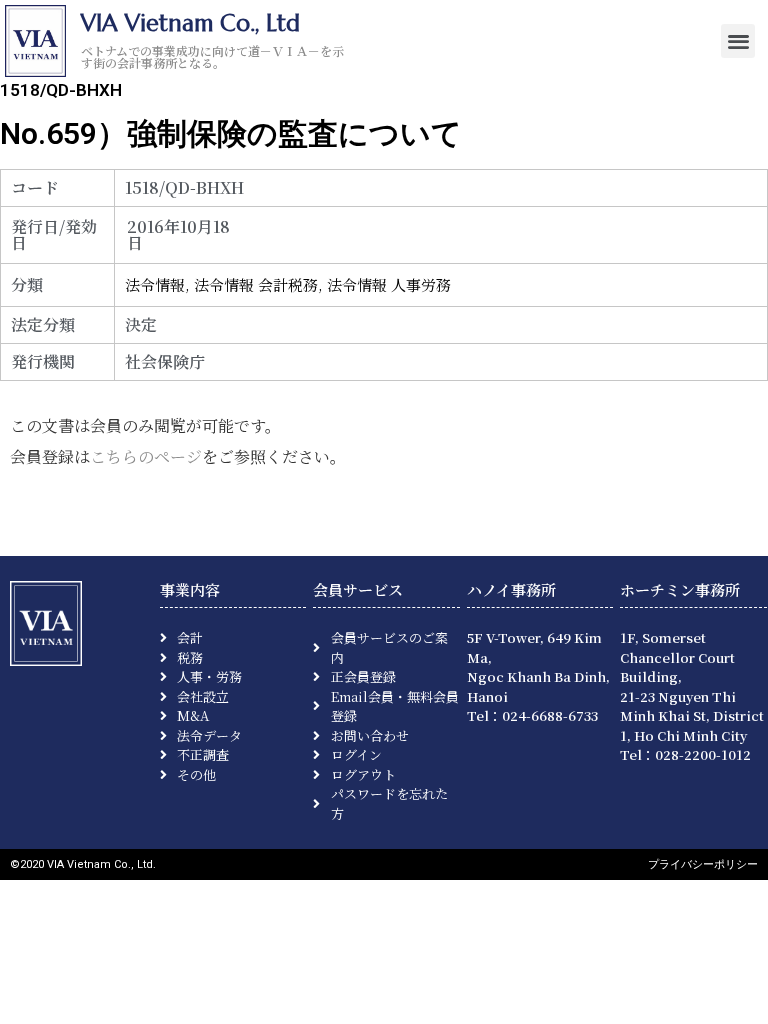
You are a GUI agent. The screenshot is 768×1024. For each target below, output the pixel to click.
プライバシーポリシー (703, 864)
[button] (738, 41)
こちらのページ (146, 456)
